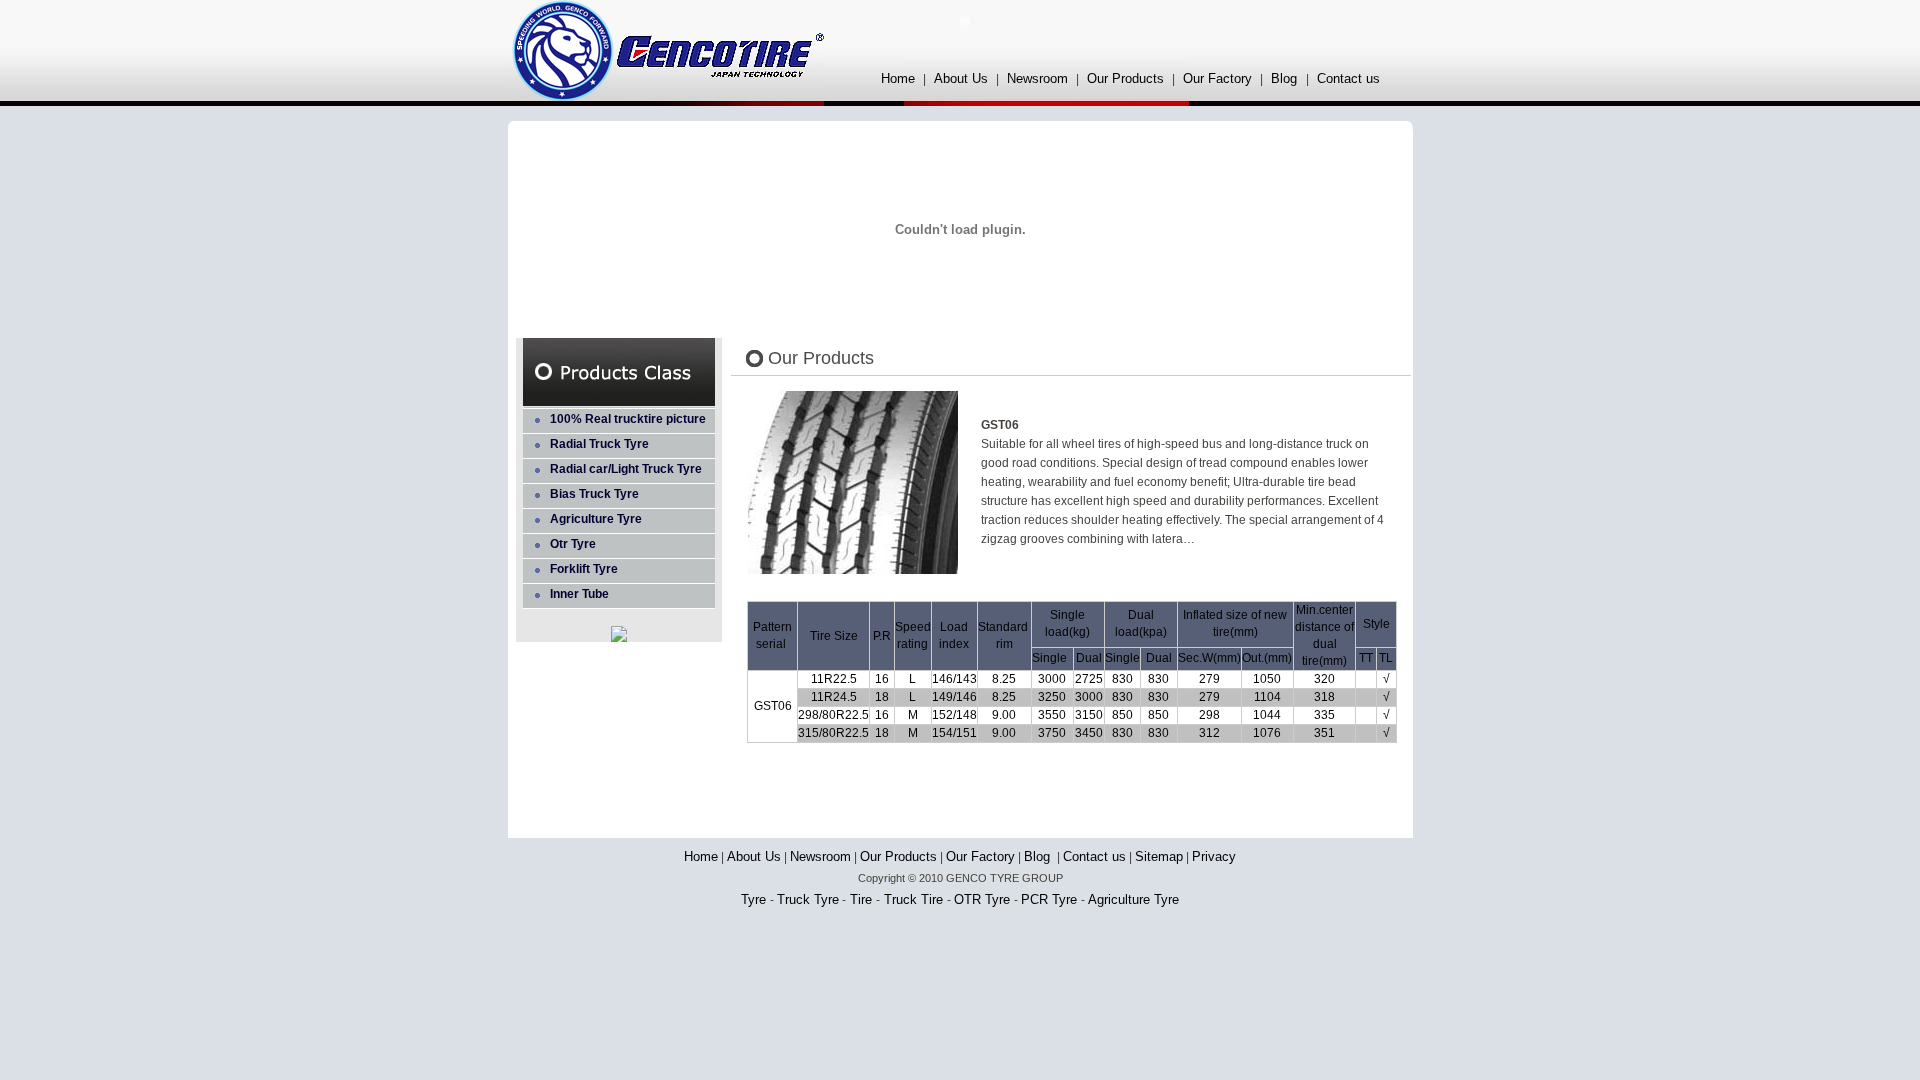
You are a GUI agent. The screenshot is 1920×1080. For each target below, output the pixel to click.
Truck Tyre (808, 899)
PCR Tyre (1051, 899)
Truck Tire (913, 899)
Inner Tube (579, 594)
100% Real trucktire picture (628, 419)
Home (898, 78)
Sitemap (1159, 856)
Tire (861, 899)
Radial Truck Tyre (599, 444)
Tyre (755, 899)
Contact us (1348, 78)
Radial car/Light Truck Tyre (626, 469)
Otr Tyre (573, 544)
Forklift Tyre (584, 569)
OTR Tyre (984, 899)
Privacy (1214, 856)
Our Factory (1217, 78)
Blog (1286, 78)
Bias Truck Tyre (594, 494)
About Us (961, 78)
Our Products (1125, 78)
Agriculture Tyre (596, 519)
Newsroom (1037, 78)
